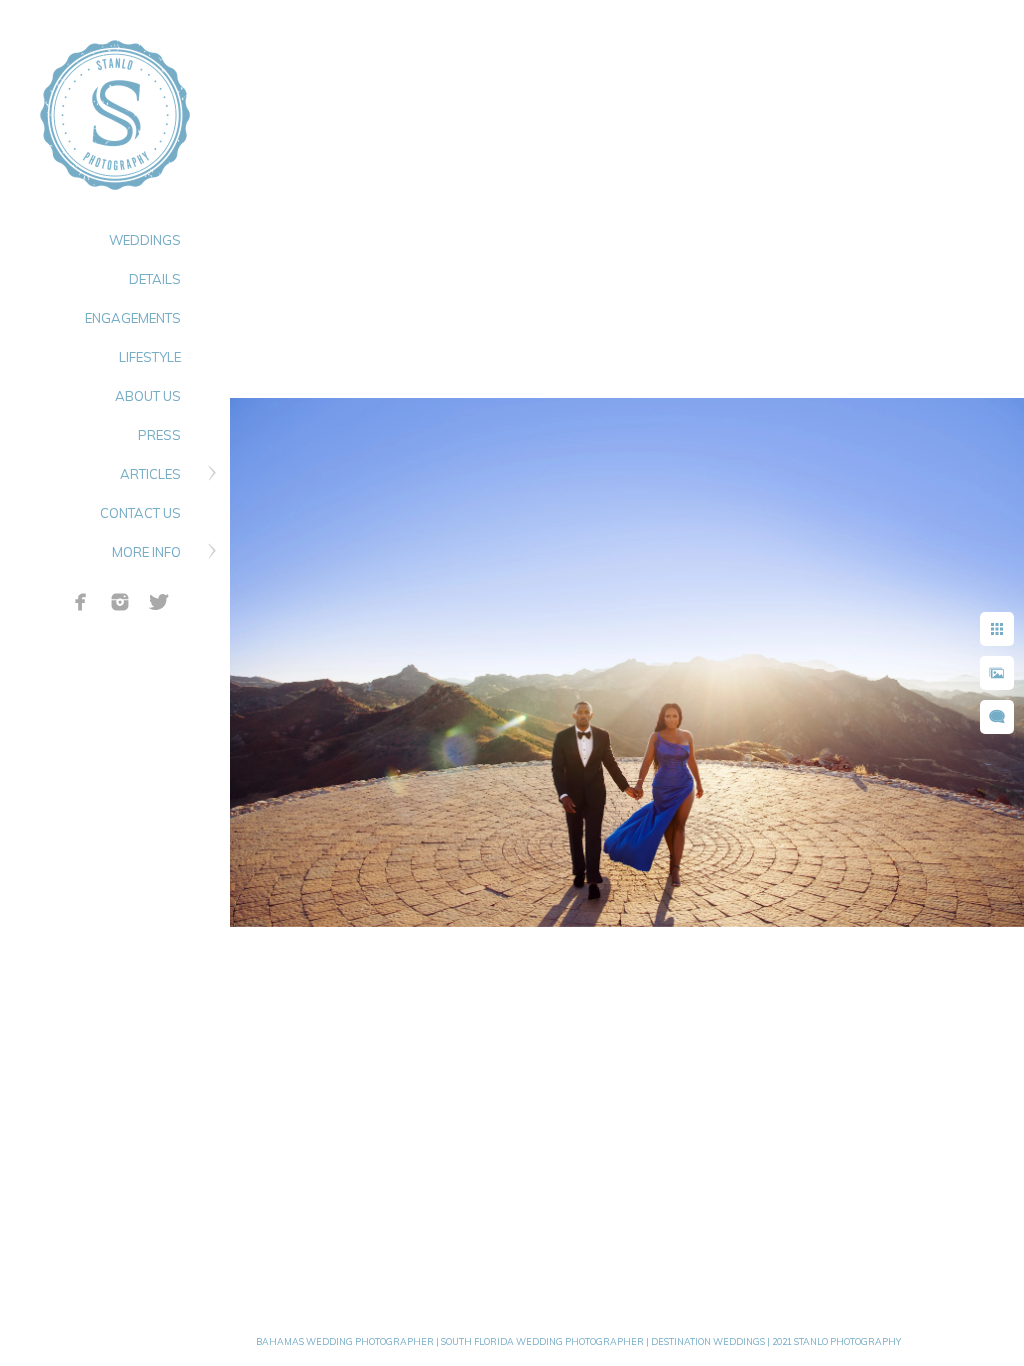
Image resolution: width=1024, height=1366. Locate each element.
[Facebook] (81, 602)
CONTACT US (140, 513)
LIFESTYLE (150, 357)
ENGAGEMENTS (133, 318)
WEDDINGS (145, 240)
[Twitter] (159, 602)
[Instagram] (120, 602)
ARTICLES (150, 474)
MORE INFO (146, 552)
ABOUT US (148, 396)
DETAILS (155, 279)
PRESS (159, 435)
